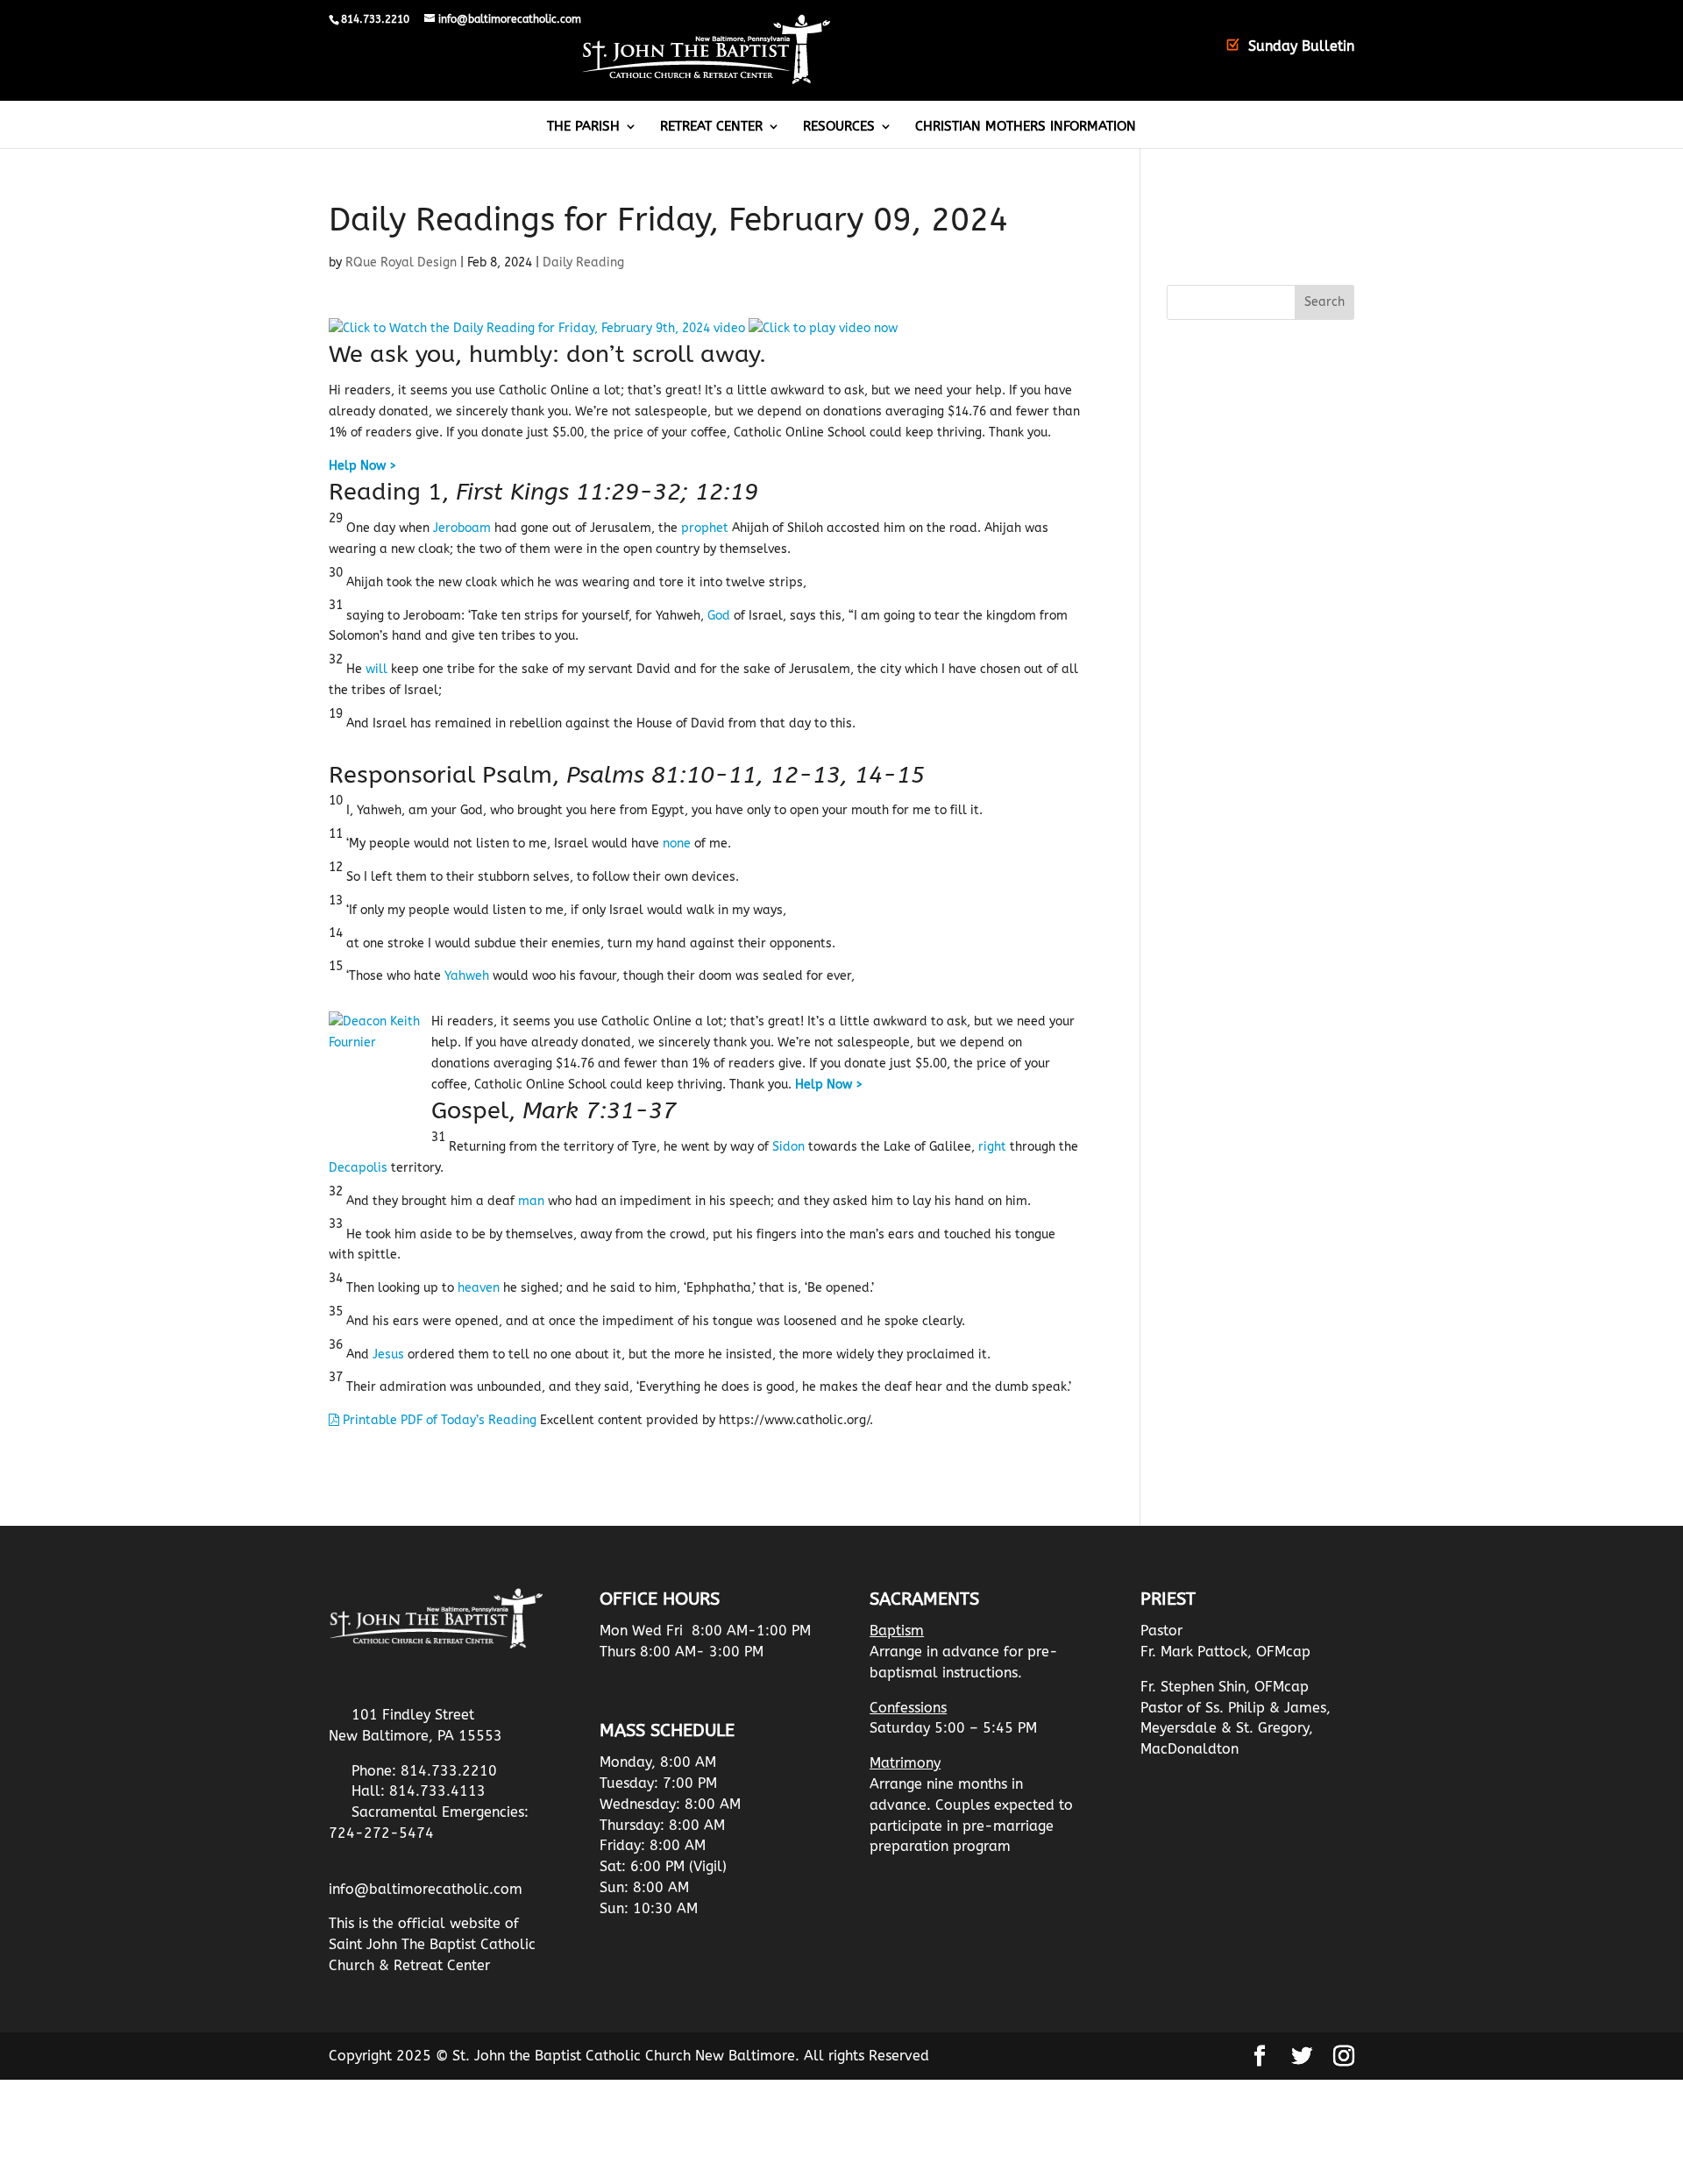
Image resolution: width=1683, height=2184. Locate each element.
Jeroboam (462, 528)
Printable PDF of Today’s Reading (438, 1420)
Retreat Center (711, 127)
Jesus (388, 1354)
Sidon (788, 1147)
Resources (839, 127)
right (992, 1147)
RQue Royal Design (401, 262)
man (531, 1201)
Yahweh (467, 976)
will (376, 669)
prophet (705, 528)
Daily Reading (583, 262)
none (677, 844)
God (719, 616)
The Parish (583, 127)
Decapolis (358, 1168)
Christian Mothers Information (1026, 127)
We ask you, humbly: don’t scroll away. (547, 354)
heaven (479, 1288)
